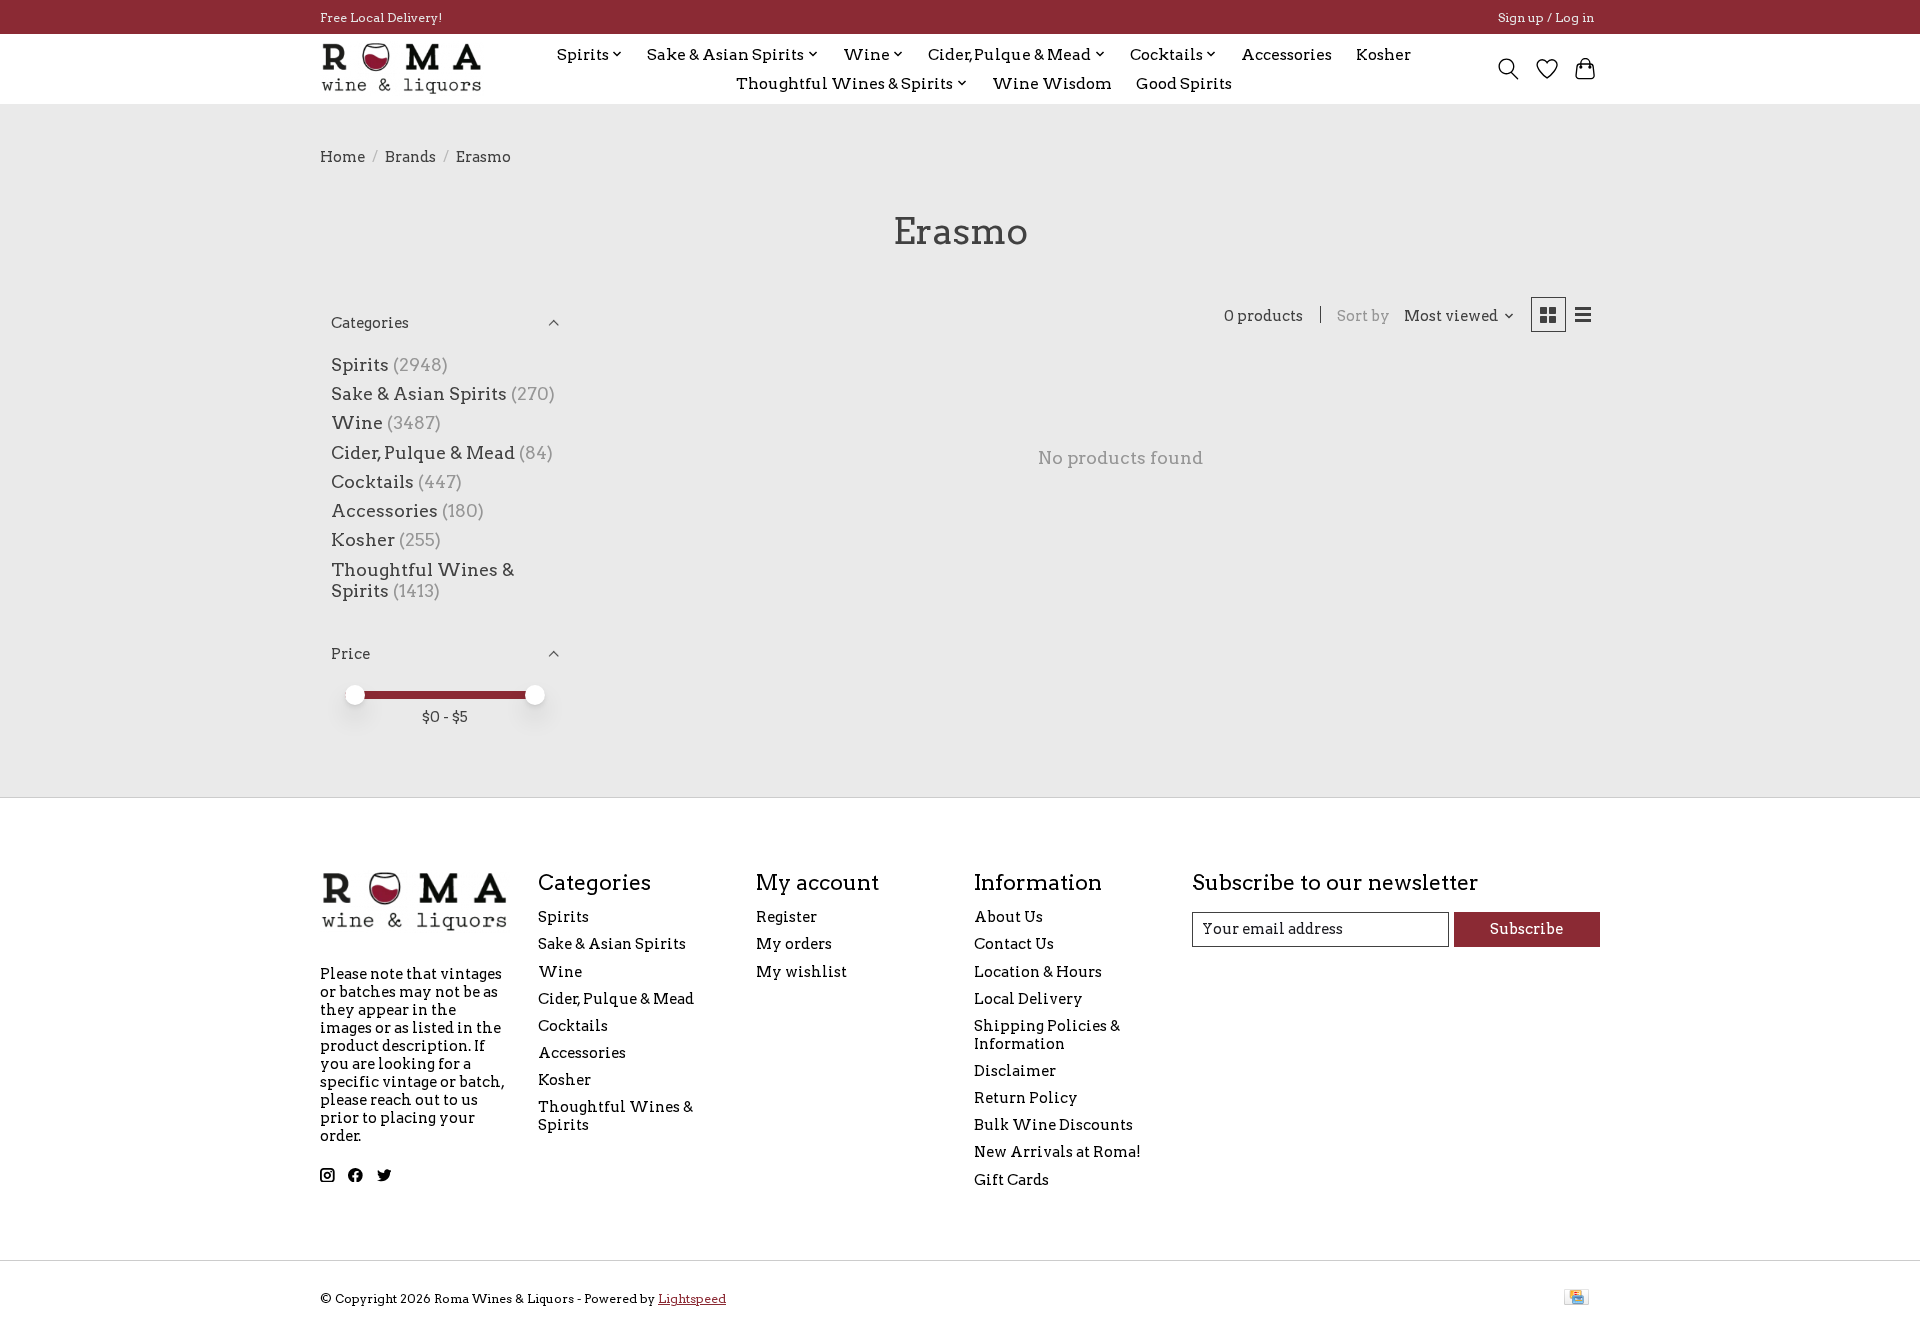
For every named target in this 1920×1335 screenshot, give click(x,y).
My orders (794, 944)
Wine (357, 422)
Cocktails (372, 481)
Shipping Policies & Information (1047, 1035)
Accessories (1286, 54)
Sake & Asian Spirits (419, 393)
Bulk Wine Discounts (1053, 1125)
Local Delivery (1028, 999)
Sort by (1363, 316)
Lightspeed (692, 1298)
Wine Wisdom (1052, 83)
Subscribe (1526, 929)
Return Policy (1026, 1098)
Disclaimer (1015, 1071)
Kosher (1383, 54)
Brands (410, 157)
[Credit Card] (1576, 1298)
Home (342, 157)
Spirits (360, 364)
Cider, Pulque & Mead (423, 452)
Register (786, 917)
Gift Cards (1011, 1180)
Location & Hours (1038, 972)
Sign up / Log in (1546, 17)
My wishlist (801, 972)
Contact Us (1014, 944)
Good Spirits (1184, 83)
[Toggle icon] (1508, 69)
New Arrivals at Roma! (1057, 1152)
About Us (1008, 917)
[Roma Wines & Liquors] (402, 68)
